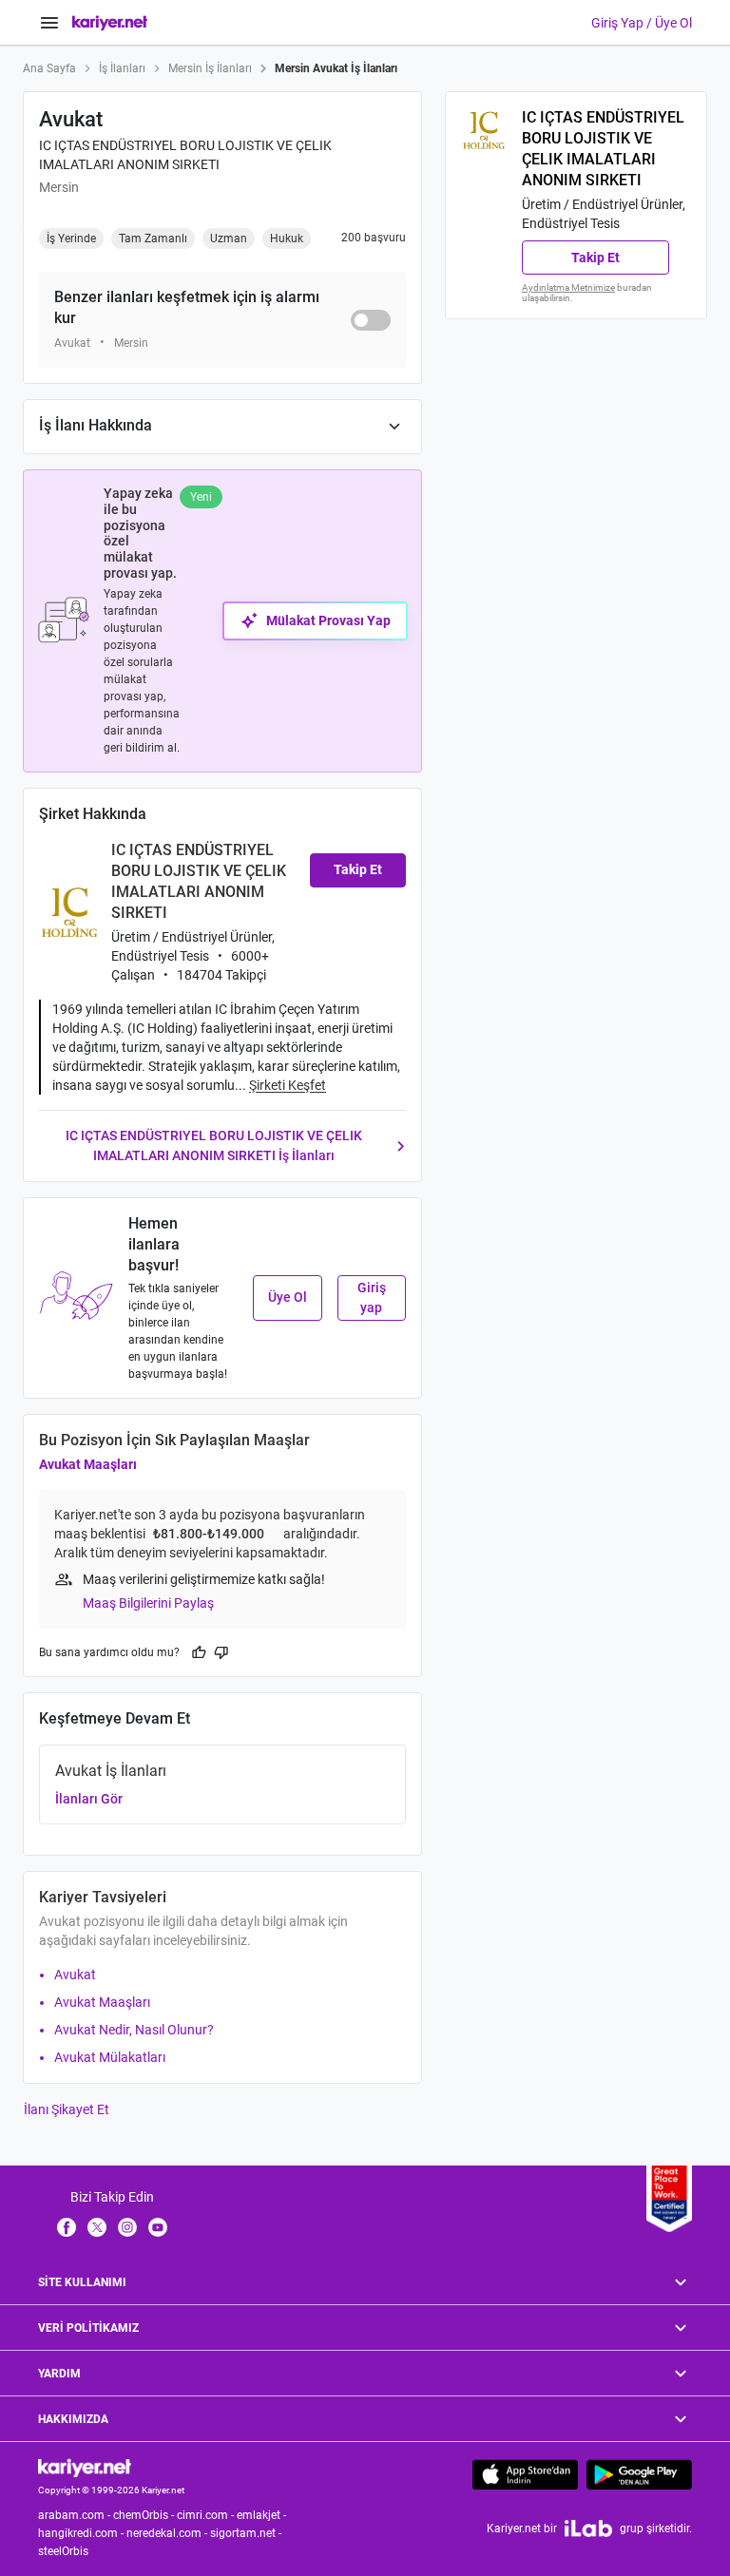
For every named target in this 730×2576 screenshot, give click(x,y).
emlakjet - (263, 2515)
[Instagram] (127, 2226)
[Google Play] (639, 2474)
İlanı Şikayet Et (67, 2109)
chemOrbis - (145, 2515)
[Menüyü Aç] (49, 23)
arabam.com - (76, 2515)
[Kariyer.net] (85, 2467)
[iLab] (588, 2528)
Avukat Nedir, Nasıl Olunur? (134, 2030)
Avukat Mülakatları (110, 2057)
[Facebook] (67, 2226)
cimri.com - (207, 2515)
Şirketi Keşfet (288, 1085)
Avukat (75, 1975)
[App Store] (525, 2474)
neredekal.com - (168, 2533)
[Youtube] (158, 2226)
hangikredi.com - (82, 2533)
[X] (97, 2226)
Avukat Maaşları (88, 1464)
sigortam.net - (247, 2533)
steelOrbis (63, 2551)
